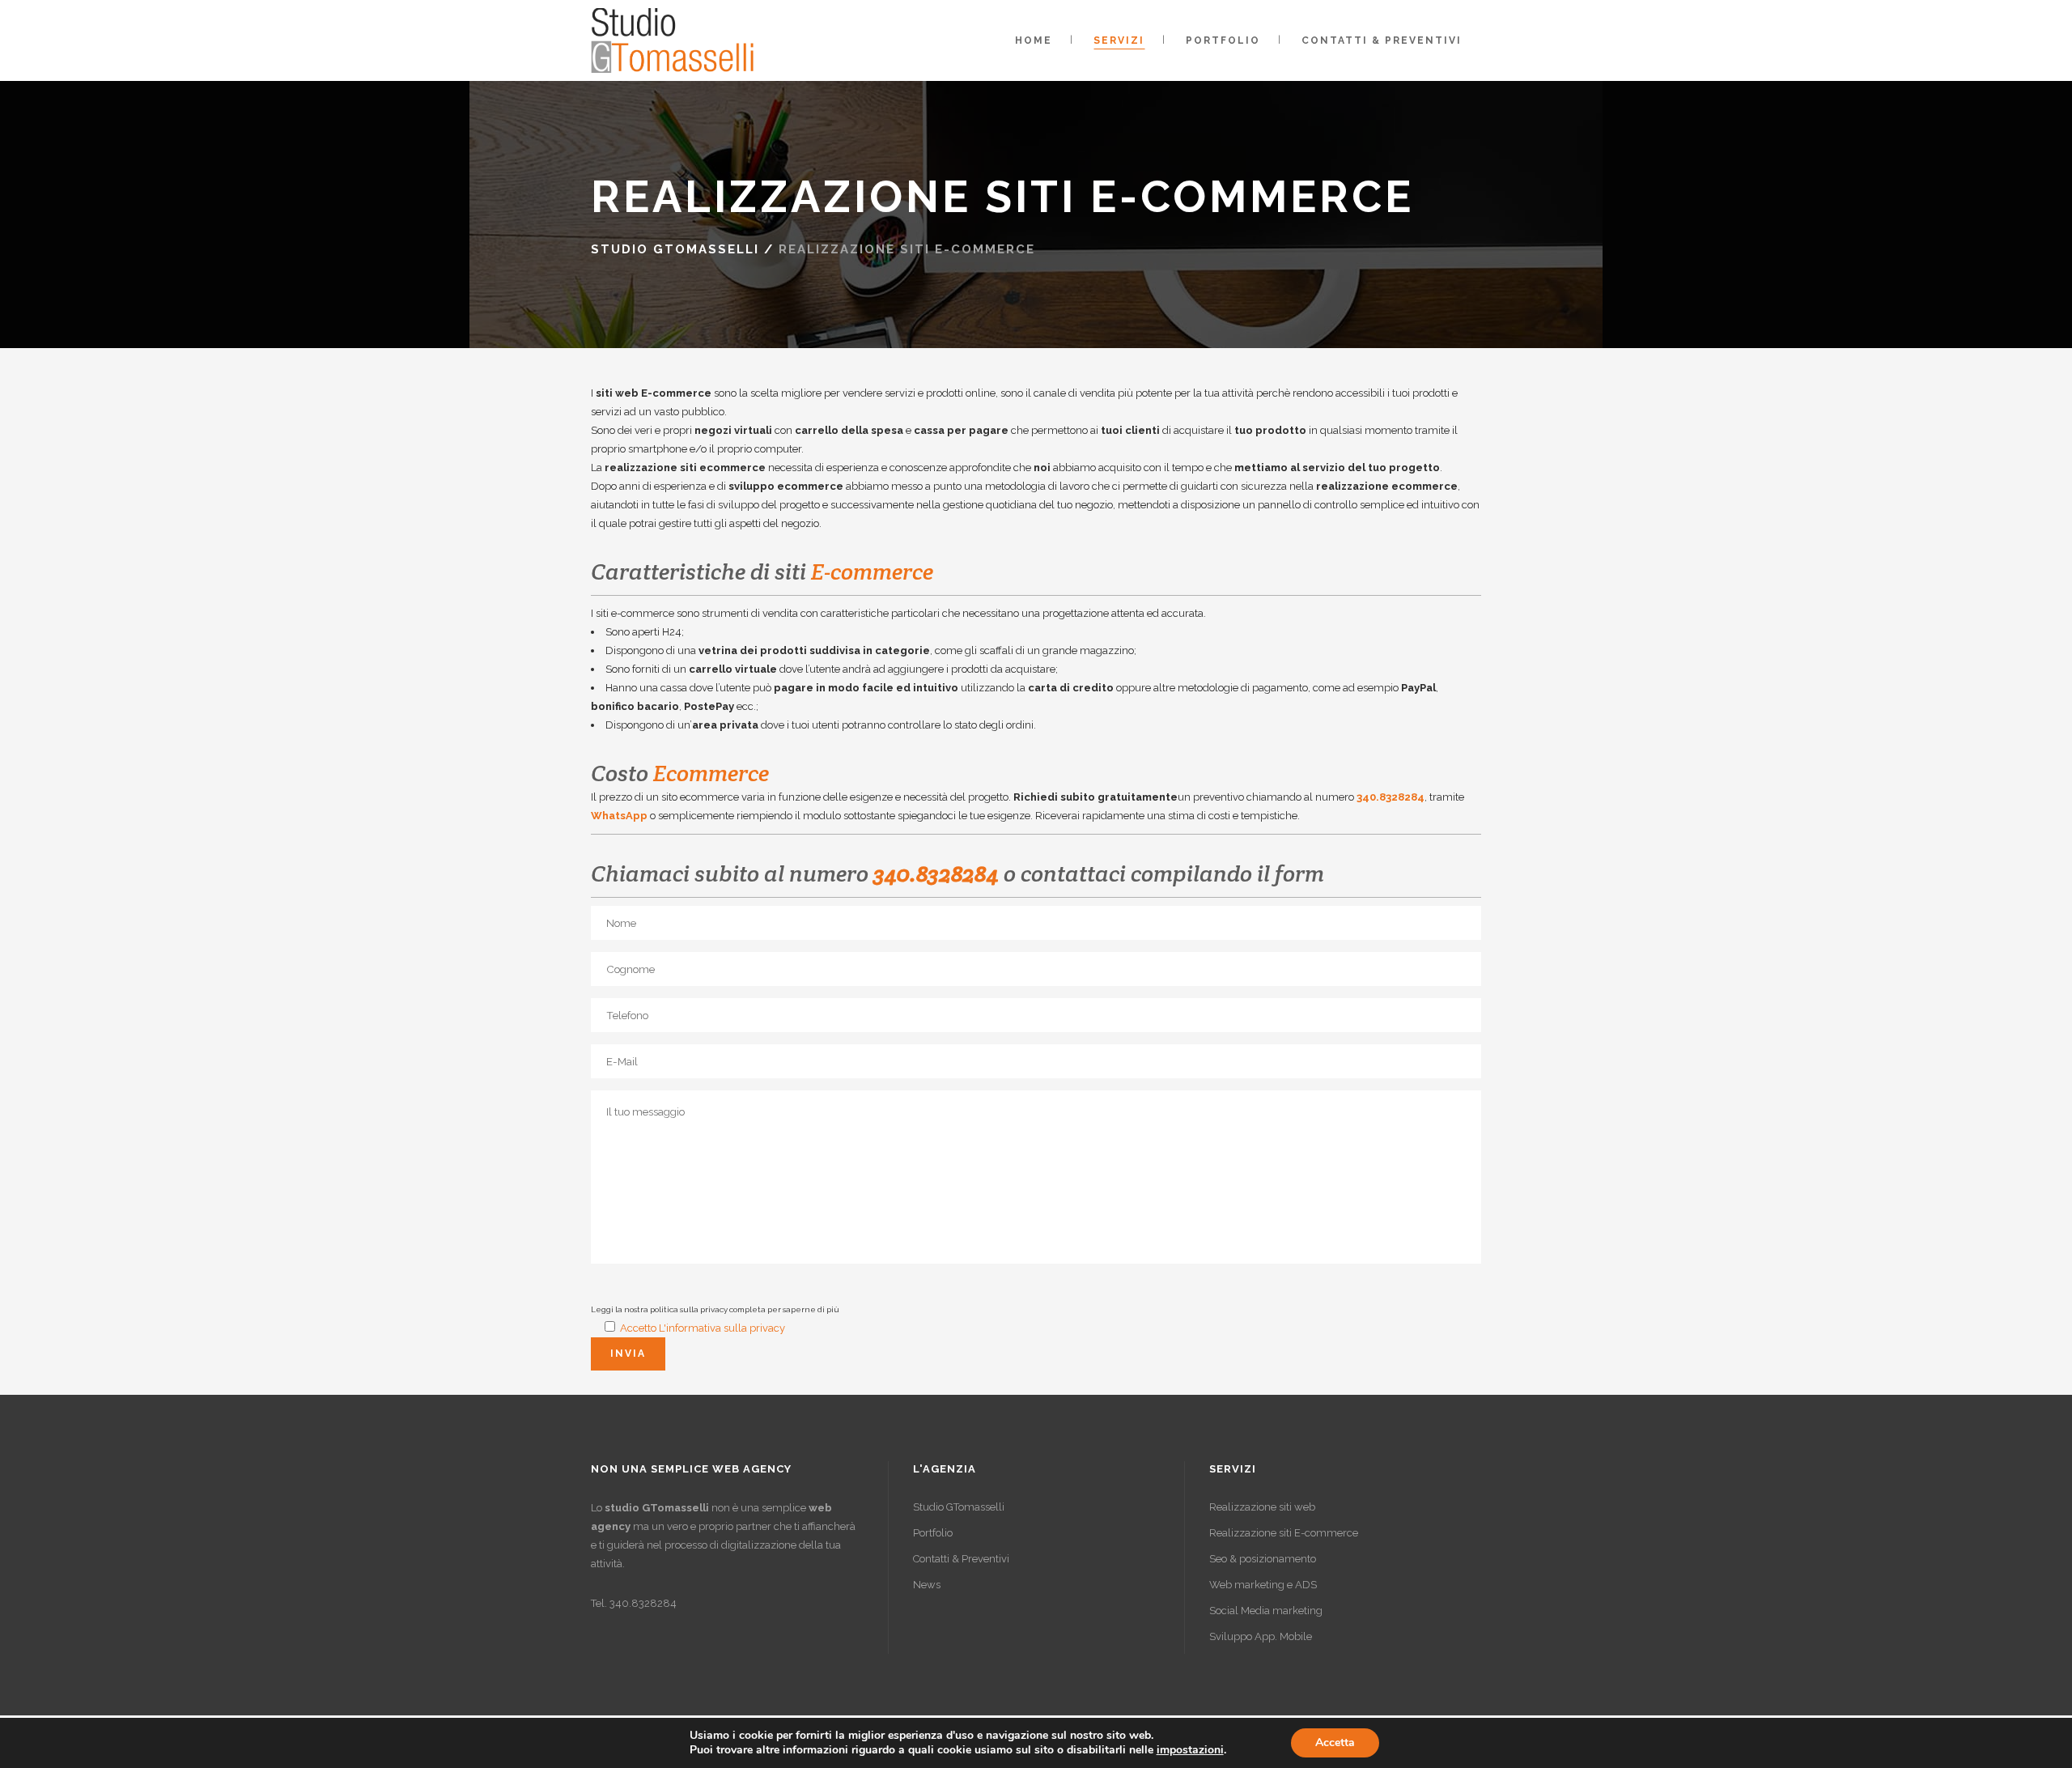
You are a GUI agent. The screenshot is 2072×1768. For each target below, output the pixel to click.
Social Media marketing (1266, 1611)
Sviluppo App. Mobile (1261, 1636)
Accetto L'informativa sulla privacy (703, 1328)
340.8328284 (1391, 797)
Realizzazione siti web (1262, 1507)
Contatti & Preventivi (961, 1559)
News (927, 1585)
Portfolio (933, 1533)
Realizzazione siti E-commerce (1284, 1533)
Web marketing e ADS (1263, 1585)
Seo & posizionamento (1263, 1559)
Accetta (1335, 1742)
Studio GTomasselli (675, 249)
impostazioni (1190, 1750)
